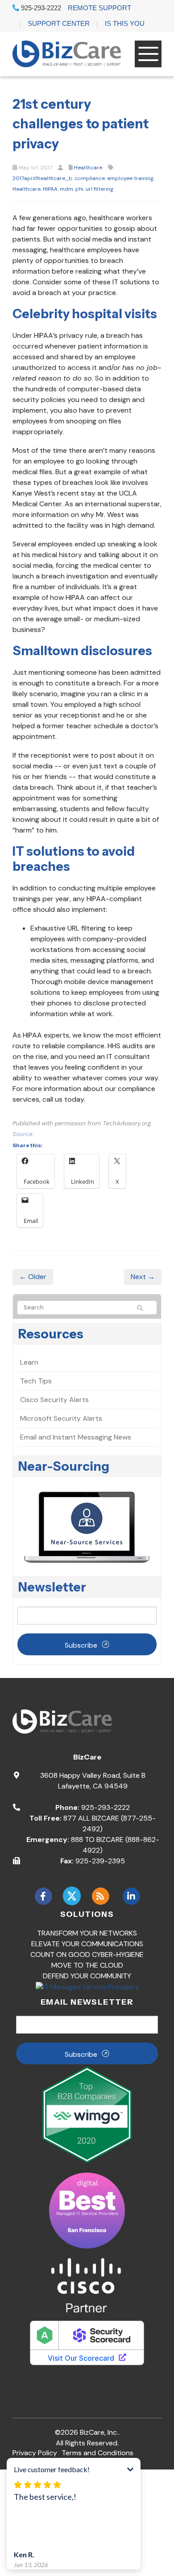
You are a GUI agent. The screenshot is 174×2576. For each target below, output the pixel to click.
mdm (66, 189)
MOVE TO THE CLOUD (87, 1965)
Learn (29, 1362)
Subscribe (81, 1645)
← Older (33, 1277)
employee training (130, 178)
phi (79, 189)
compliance (90, 178)
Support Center (59, 23)
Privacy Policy (35, 2453)
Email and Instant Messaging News (76, 1437)
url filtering (99, 189)
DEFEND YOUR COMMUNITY (87, 1976)
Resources (51, 1334)
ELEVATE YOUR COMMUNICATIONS (87, 1944)
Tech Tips (36, 1381)
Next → (143, 1277)
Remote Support (99, 8)
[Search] (144, 1308)
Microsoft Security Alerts (61, 1418)
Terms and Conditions (97, 2453)
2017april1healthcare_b (42, 178)
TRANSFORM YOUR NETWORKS (87, 1933)
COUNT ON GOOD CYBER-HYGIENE (87, 1955)
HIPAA (50, 189)
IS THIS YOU (125, 23)
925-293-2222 (40, 8)
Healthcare (88, 168)
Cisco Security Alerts (54, 1400)
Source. (23, 1134)
